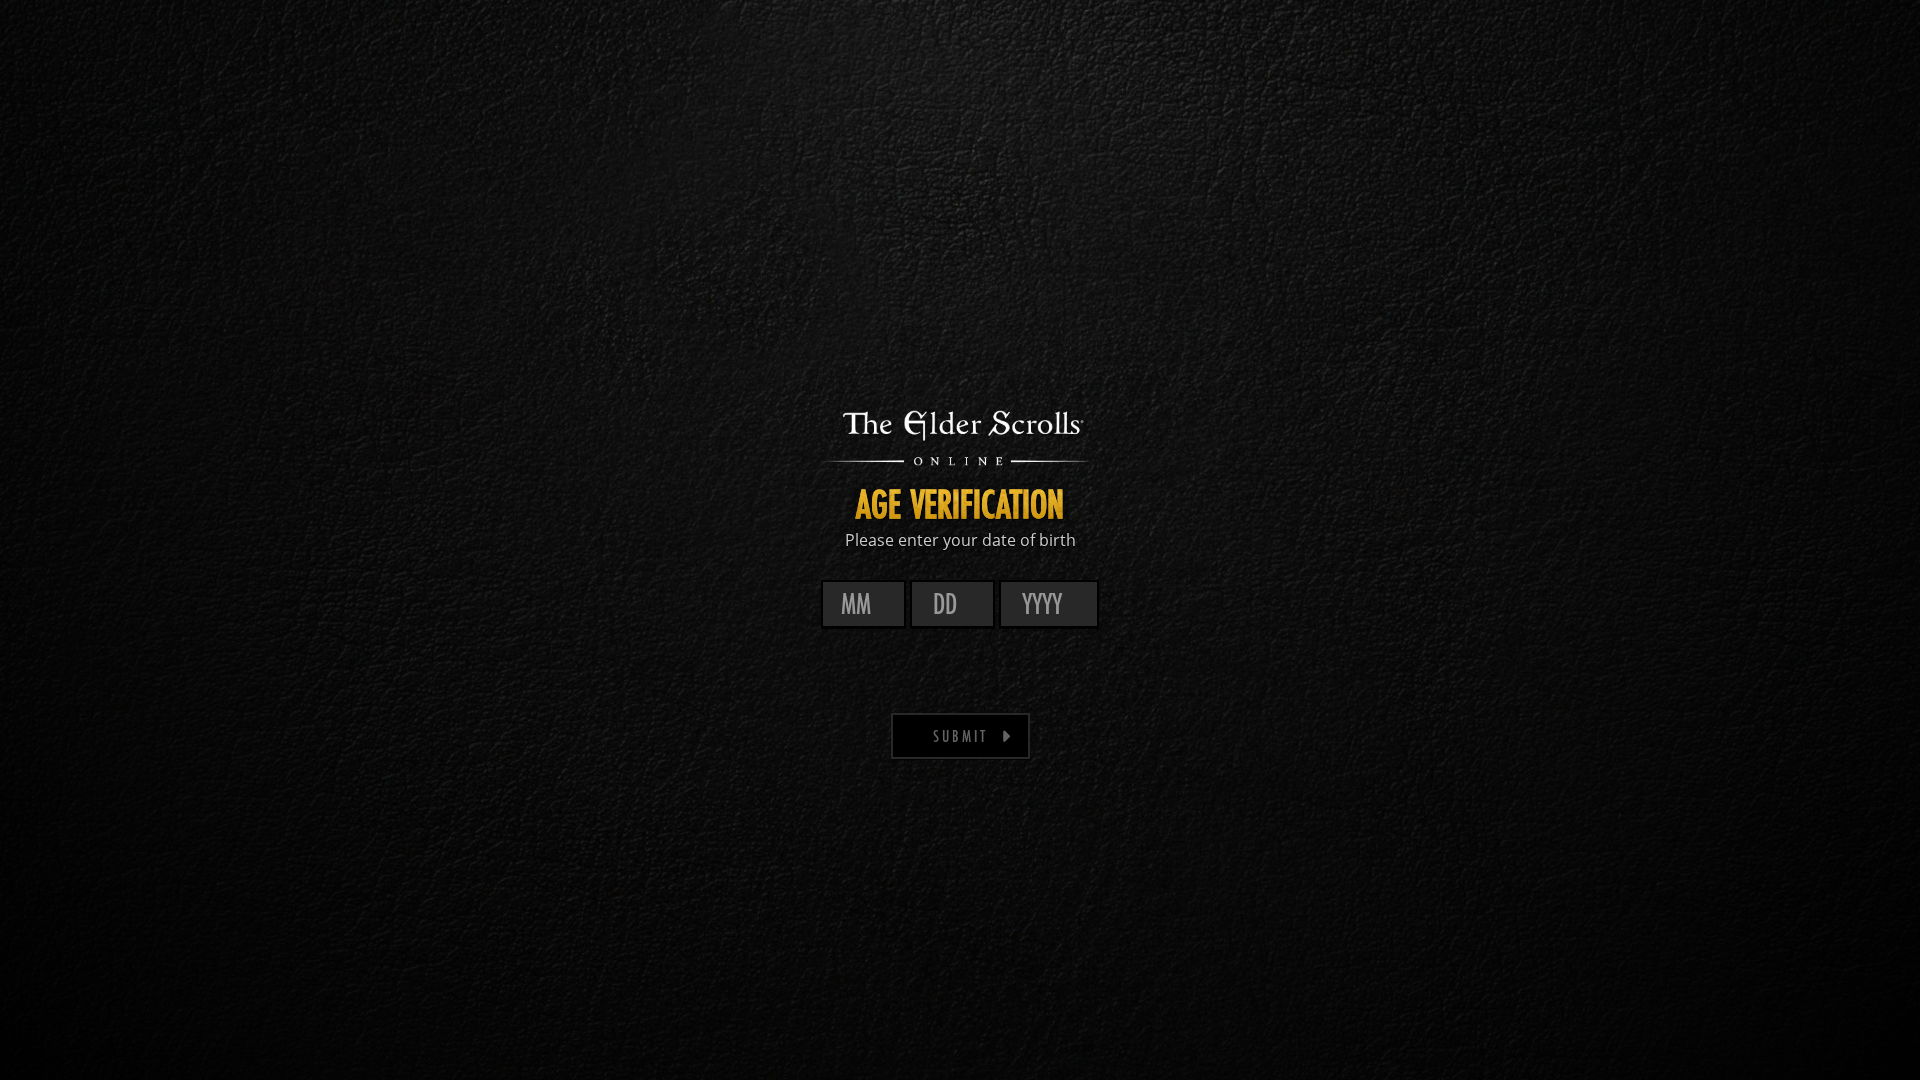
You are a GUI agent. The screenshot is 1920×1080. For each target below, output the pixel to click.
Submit (960, 735)
